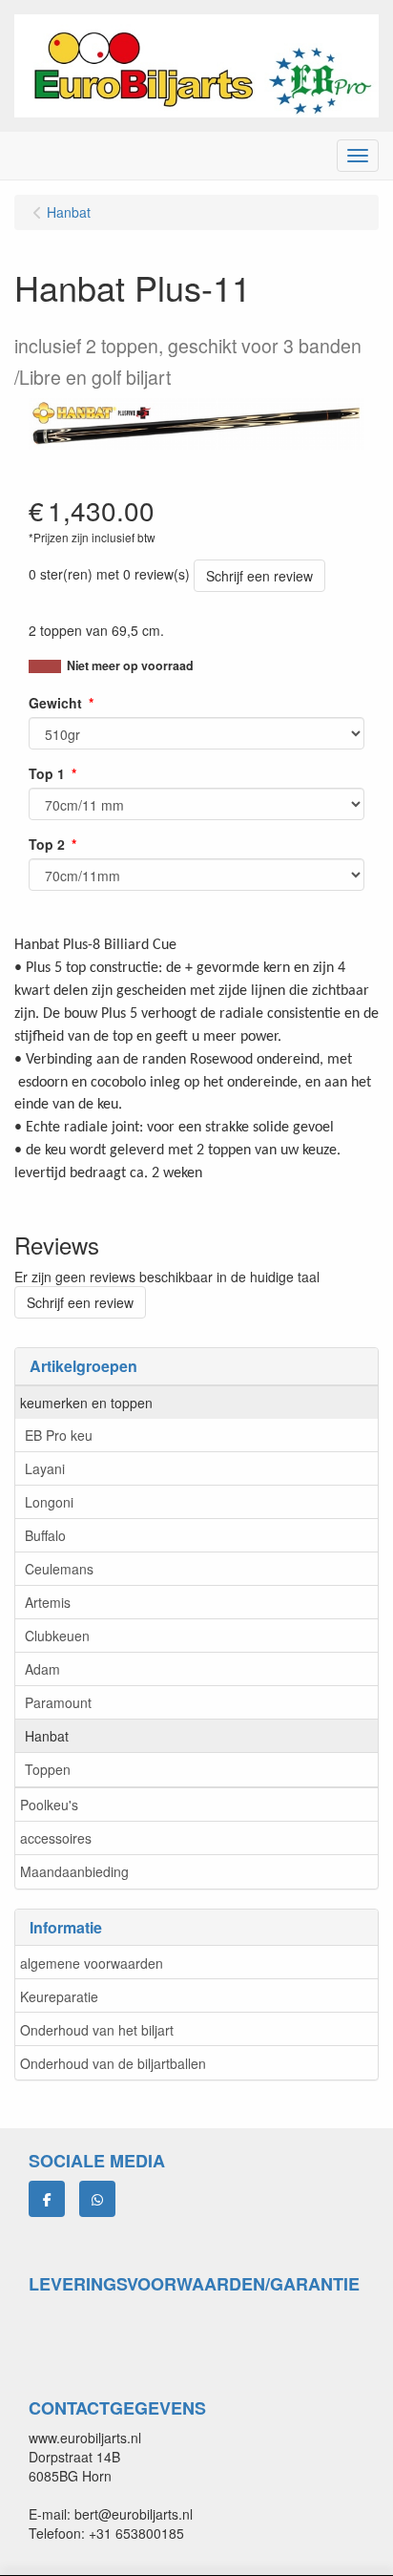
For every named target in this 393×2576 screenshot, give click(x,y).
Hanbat (47, 1736)
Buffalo (45, 1535)
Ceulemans (59, 1569)
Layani (45, 1468)
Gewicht (55, 703)
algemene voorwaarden (92, 1963)
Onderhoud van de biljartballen (113, 2063)
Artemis (48, 1602)
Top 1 (47, 773)
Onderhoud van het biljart (97, 2030)
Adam (42, 1669)
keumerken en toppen (86, 1403)
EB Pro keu (59, 1435)
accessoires (56, 1838)
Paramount (58, 1702)
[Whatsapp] (97, 2199)
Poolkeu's (49, 1805)
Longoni (49, 1502)
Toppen (48, 1769)
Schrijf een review (259, 576)
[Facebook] (47, 2199)
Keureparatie (59, 1996)
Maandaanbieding (74, 1871)
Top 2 (47, 844)
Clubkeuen (57, 1636)
